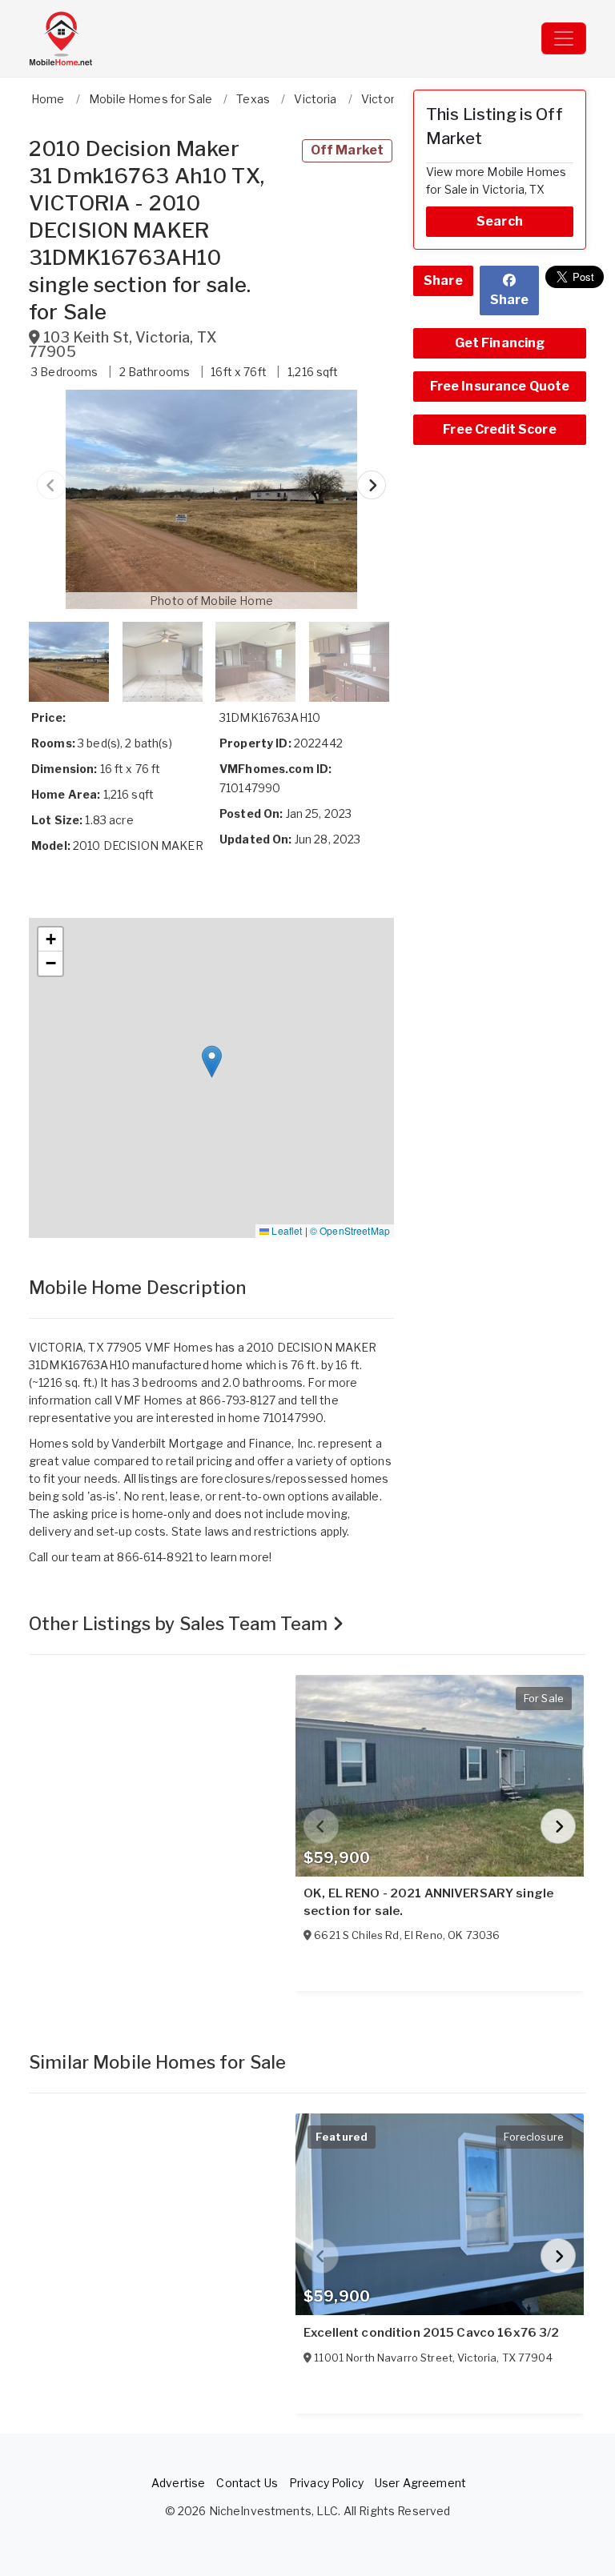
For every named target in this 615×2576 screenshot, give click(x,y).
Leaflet (285, 1230)
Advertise (178, 2483)
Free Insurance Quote (500, 386)
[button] (211, 499)
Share (443, 280)
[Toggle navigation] (564, 38)
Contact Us (247, 2483)
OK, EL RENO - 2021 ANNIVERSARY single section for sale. (428, 1902)
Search (500, 221)
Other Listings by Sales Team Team (181, 1624)
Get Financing (500, 343)
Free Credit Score (499, 429)
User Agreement (420, 2483)
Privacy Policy (326, 2483)
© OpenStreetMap (350, 1230)
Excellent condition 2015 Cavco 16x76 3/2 (432, 2333)
